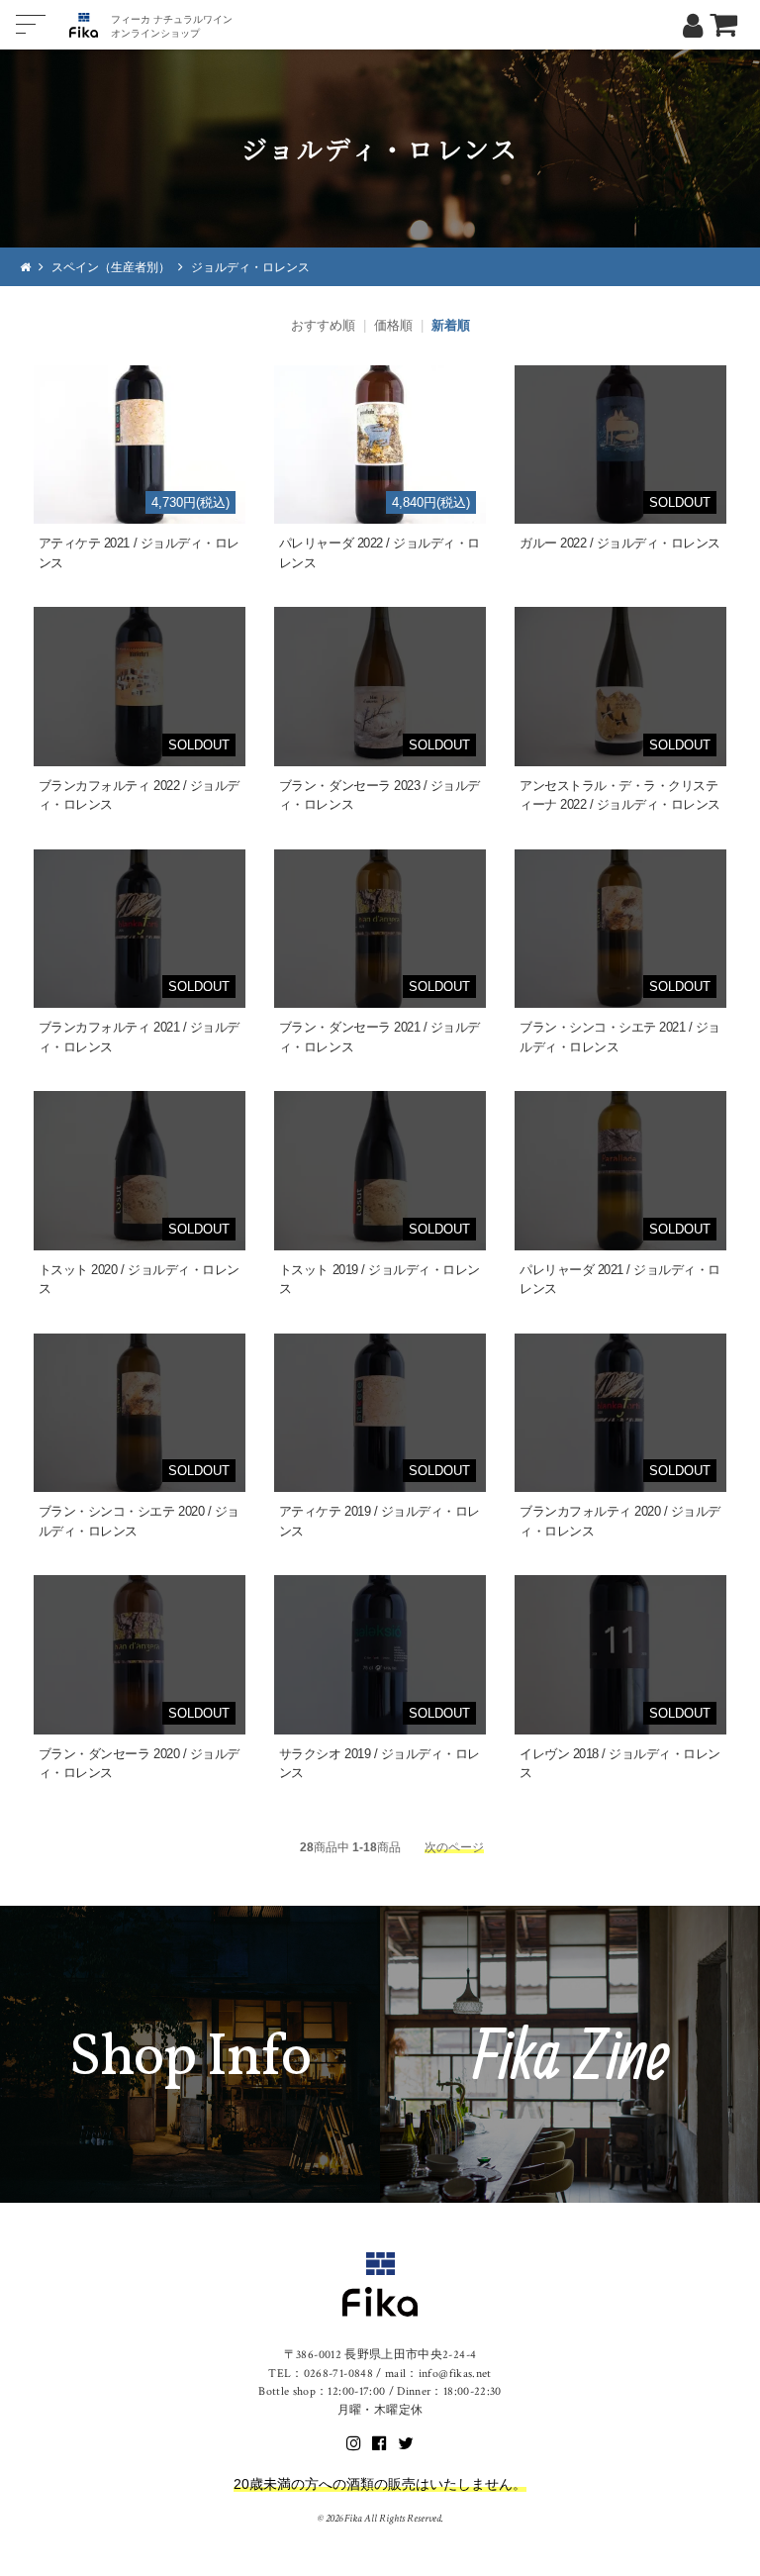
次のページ (454, 1847)
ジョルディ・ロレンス (250, 267)
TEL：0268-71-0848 (321, 2374)
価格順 (393, 325)
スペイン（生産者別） (111, 267)
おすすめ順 (323, 325)
